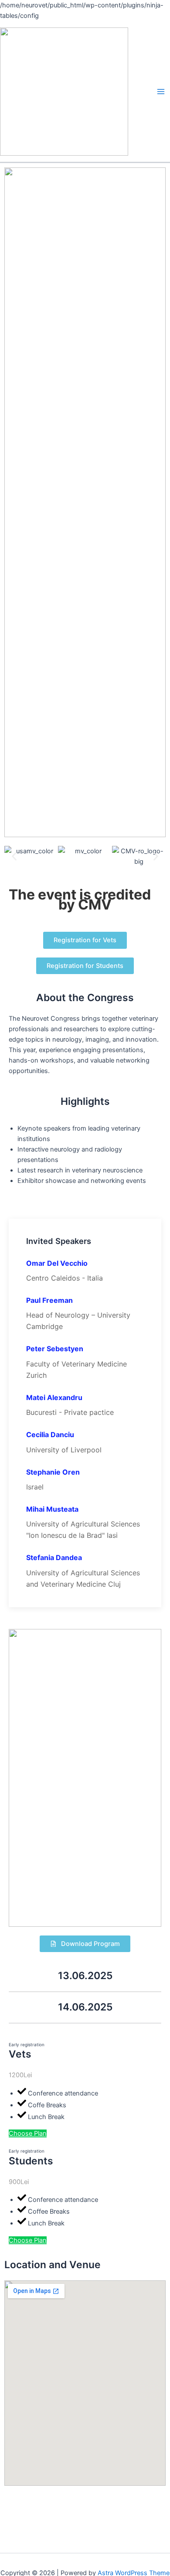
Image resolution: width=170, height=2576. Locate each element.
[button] (14, 857)
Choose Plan (28, 2133)
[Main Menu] (161, 92)
